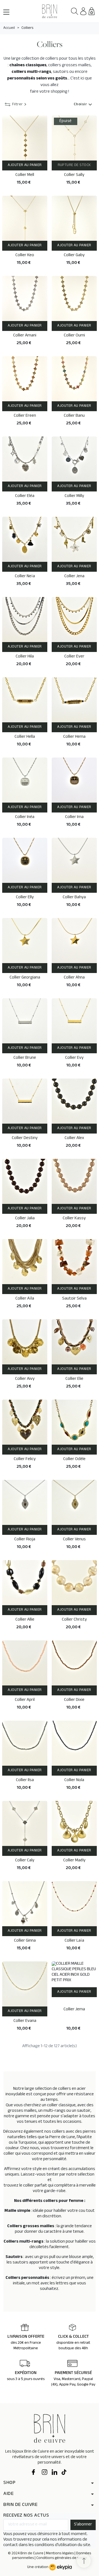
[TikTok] (64, 2473)
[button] (75, 11)
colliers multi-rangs (31, 72)
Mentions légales (60, 2554)
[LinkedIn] (54, 2473)
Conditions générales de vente (62, 2558)
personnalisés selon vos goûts (37, 79)
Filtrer (17, 105)
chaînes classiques (28, 66)
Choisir (84, 105)
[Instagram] (45, 2473)
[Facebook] (35, 2473)
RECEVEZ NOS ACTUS (26, 2516)
